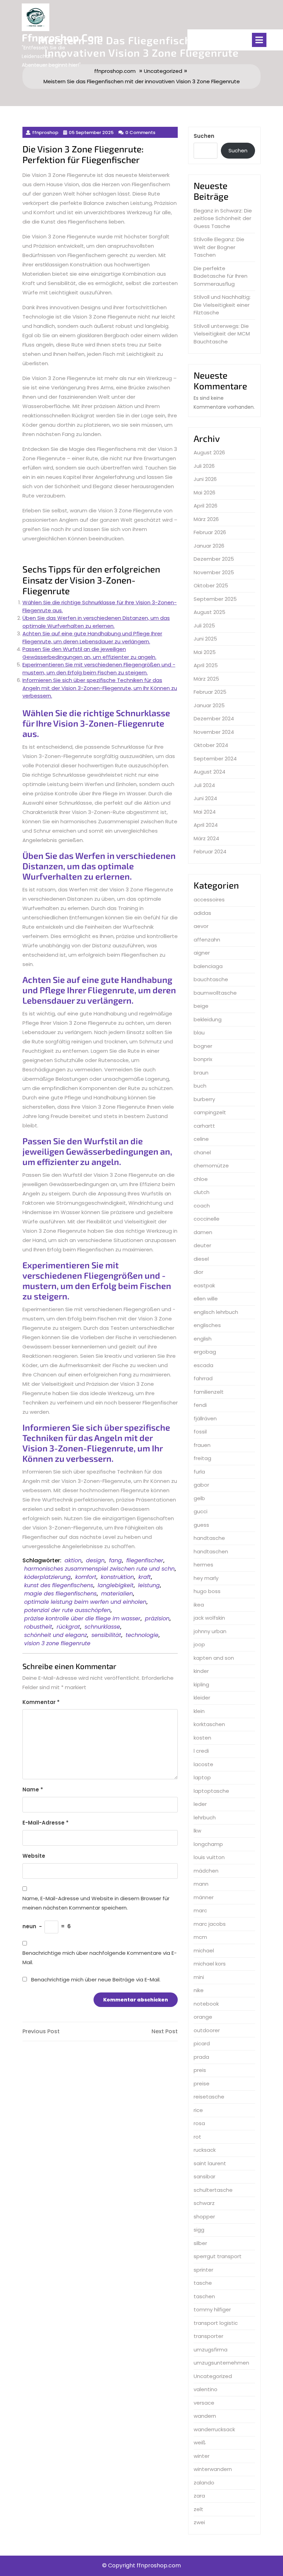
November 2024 (214, 732)
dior (198, 1272)
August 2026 (209, 452)
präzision (157, 1618)
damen (203, 1232)
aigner (202, 953)
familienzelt (209, 1392)
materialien (117, 1594)
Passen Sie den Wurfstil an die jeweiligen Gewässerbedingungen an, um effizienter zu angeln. (89, 653)
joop (199, 1644)
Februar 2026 (210, 532)
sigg (199, 2230)
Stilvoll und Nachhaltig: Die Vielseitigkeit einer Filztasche (222, 305)
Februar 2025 (210, 692)
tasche (203, 2283)
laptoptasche (211, 1791)
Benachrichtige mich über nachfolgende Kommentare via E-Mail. (100, 1958)
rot (197, 2137)
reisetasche (209, 2097)
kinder (201, 1671)
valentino (206, 2389)
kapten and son (214, 1658)
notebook (206, 2004)
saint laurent (210, 2163)
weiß (200, 2442)
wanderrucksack (214, 2429)
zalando (204, 2483)
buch (200, 1086)
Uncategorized (213, 2376)
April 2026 (206, 506)
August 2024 (209, 772)
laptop (202, 1777)
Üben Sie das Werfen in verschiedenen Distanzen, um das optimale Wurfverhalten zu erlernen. (96, 622)
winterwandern (213, 2469)
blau (199, 1033)
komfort (86, 1577)
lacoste (203, 1764)
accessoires (209, 899)
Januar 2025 (209, 705)
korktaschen (209, 1724)
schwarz (204, 2203)
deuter (202, 1245)
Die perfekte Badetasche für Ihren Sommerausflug (221, 276)
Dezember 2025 (214, 559)
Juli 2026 (204, 466)
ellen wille (206, 1299)
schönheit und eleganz (56, 1635)
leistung (149, 1585)
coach (202, 1206)
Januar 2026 (209, 546)
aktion (73, 1560)
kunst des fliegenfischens (59, 1585)
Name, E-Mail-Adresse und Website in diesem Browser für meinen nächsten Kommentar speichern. (96, 1903)
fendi (200, 1405)
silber (200, 2243)
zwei (199, 2522)
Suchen (204, 136)
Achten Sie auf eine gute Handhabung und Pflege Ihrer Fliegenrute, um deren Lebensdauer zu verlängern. (92, 637)
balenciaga (208, 966)
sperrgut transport (218, 2256)
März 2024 (206, 838)
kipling (201, 1684)
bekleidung (208, 1019)
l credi (201, 1751)
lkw (197, 1831)
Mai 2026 (204, 493)
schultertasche (213, 2190)
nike (199, 1990)
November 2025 (214, 572)
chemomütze (211, 1166)
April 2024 (206, 825)
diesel (201, 1259)
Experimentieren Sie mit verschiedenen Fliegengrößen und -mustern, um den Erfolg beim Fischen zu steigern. (99, 669)
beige (201, 1006)
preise (202, 2083)
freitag (202, 1458)
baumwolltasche (215, 993)
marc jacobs (210, 1924)
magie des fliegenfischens (60, 1594)
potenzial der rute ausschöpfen (67, 1610)
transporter (208, 2336)
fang (115, 1560)
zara (199, 2496)
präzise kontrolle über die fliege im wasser (82, 1618)
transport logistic (216, 2323)
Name (33, 1789)
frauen (202, 1445)
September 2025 (215, 599)
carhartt (204, 1126)
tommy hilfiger (212, 2309)
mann (201, 1884)
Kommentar (41, 1702)
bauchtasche (211, 979)
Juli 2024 (204, 785)
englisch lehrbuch (216, 1312)
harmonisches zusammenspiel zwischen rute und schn (99, 1569)
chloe (201, 1179)
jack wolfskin (209, 1618)
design (95, 1560)
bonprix (203, 1059)
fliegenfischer (145, 1560)
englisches (207, 1325)
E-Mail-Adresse (46, 1823)
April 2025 (206, 665)
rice (198, 2110)
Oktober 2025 (211, 585)
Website (34, 1856)
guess (201, 1525)
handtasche (209, 1538)
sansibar (204, 2176)
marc (200, 1910)
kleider (202, 1698)
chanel (202, 1152)
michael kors (210, 1964)
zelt (198, 2509)
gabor (201, 1485)
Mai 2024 (205, 812)
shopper (204, 2217)
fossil (200, 1432)
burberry (204, 1099)
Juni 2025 (205, 639)
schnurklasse (102, 1627)
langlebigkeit (116, 1585)
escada (203, 1365)
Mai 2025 (205, 652)
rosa (199, 2123)
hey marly (206, 1578)
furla (199, 1472)
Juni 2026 (205, 479)
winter (202, 2456)
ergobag (205, 1352)
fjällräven (205, 1418)
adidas (202, 913)
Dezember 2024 (214, 718)
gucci (201, 1511)
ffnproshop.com (62, 37)
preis (200, 2070)
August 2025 (209, 612)
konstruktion (117, 1577)
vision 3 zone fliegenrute (57, 1643)
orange (203, 2017)
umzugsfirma (211, 2350)
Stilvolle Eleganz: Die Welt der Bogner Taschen (219, 247)
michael (204, 1950)
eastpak (204, 1285)
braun (201, 1073)
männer (204, 1897)
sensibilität (106, 1635)
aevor (201, 926)
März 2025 (206, 679)
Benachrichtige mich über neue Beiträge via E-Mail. (96, 1980)
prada (201, 2057)
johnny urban (210, 1631)
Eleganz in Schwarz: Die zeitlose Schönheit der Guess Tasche (223, 218)
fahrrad (203, 1378)
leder (200, 1804)
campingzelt (210, 1112)
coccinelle (207, 1219)
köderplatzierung (47, 1577)
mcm (200, 1937)
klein (199, 1711)
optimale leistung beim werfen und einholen (85, 1602)
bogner (203, 1046)
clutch (202, 1192)
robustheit (38, 1627)
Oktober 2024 (211, 745)
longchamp (208, 1844)
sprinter (203, 2270)
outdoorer (207, 2030)
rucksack (205, 2150)
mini (199, 1977)
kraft (145, 1577)
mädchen (206, 1871)
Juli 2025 (204, 626)
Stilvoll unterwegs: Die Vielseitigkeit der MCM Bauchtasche (222, 334)
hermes (203, 1565)
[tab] (259, 40)
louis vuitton (209, 1857)
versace (204, 2403)
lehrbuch (205, 1817)
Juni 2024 (205, 798)
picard (202, 2043)
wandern (205, 2416)
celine (201, 1139)
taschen (204, 2296)
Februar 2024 (210, 851)
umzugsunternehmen (221, 2363)
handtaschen (211, 1551)
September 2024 (215, 759)
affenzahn (207, 940)
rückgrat (68, 1627)
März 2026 (206, 519)
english (203, 1339)
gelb (199, 1498)
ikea (199, 1605)
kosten (202, 1738)
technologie (142, 1635)
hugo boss (207, 1591)
